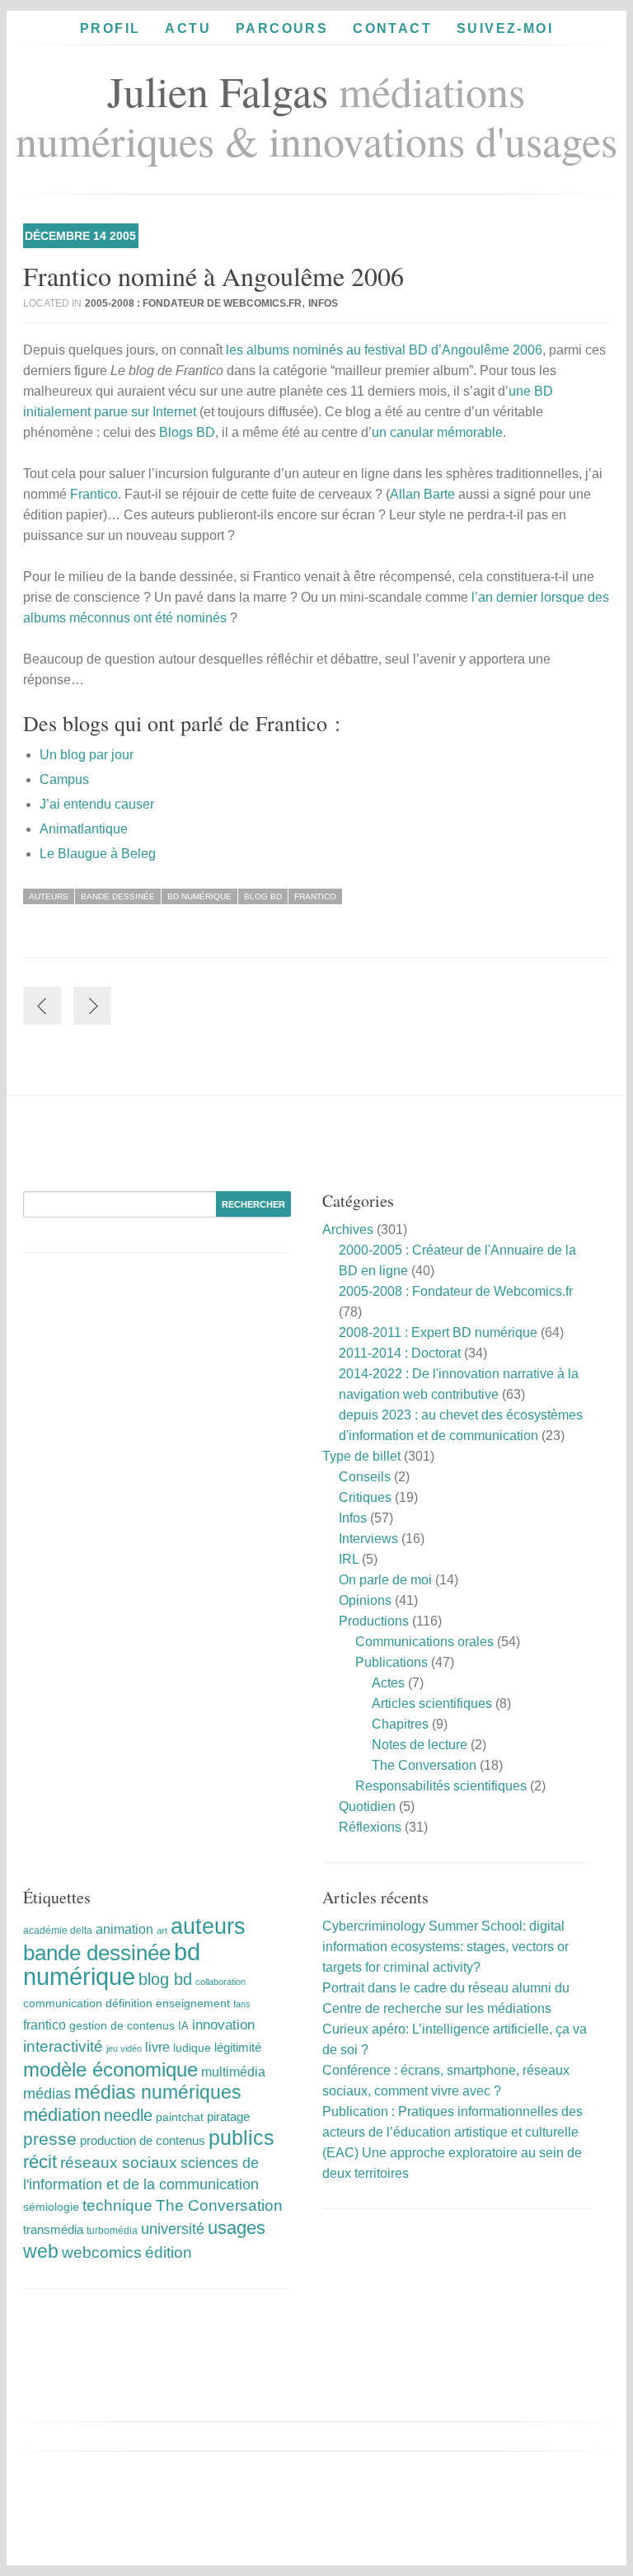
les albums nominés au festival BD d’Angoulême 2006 (384, 350)
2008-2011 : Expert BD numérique (438, 1333)
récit (40, 2162)
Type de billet (361, 1456)
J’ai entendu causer (97, 804)
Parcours (282, 28)
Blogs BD (187, 432)
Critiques (365, 1497)
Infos (323, 303)
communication (63, 2004)
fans (242, 2004)
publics (241, 2138)
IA (183, 2026)
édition (169, 2252)
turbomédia (112, 2231)
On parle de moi (385, 1580)
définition (129, 2003)
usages (237, 2228)
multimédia (233, 2072)
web (41, 2251)
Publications (392, 1662)
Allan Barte (422, 494)
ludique (192, 2048)
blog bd (263, 896)
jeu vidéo (124, 2048)
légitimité (238, 2048)
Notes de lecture (420, 1745)
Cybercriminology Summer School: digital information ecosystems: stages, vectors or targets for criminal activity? (445, 1947)
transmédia (53, 2229)
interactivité (63, 2046)
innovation (223, 2025)
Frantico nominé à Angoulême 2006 (213, 276)
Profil (110, 28)
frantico (315, 896)
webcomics (102, 2252)
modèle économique (110, 2069)
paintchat (180, 2117)
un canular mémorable (437, 432)
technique (117, 2205)
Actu (188, 28)
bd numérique (199, 896)
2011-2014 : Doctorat (400, 1353)
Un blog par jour (87, 755)
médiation (62, 2115)
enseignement (193, 2003)
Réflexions (370, 1827)
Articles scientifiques (432, 1703)
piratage (228, 2116)
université (173, 2229)
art (162, 1931)
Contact (392, 28)
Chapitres (400, 1724)
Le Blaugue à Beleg (98, 854)
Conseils (365, 1477)
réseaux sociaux (119, 2163)
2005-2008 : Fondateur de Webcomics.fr (193, 303)
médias (47, 2094)
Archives (348, 1229)
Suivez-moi (505, 28)
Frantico (94, 494)
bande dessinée (118, 896)
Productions (374, 1621)
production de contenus (143, 2141)
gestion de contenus (122, 2026)
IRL (349, 1559)
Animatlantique (84, 829)
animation (124, 1929)
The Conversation (424, 1765)
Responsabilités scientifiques (441, 1786)
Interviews (368, 1539)
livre (157, 2047)
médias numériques (158, 2092)
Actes (388, 1683)
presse (50, 2139)
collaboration (220, 1982)
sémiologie (51, 2207)
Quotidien (367, 1806)
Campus (64, 779)
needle (128, 2115)
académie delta (58, 1931)
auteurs (49, 896)
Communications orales (424, 1642)
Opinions (365, 1600)
